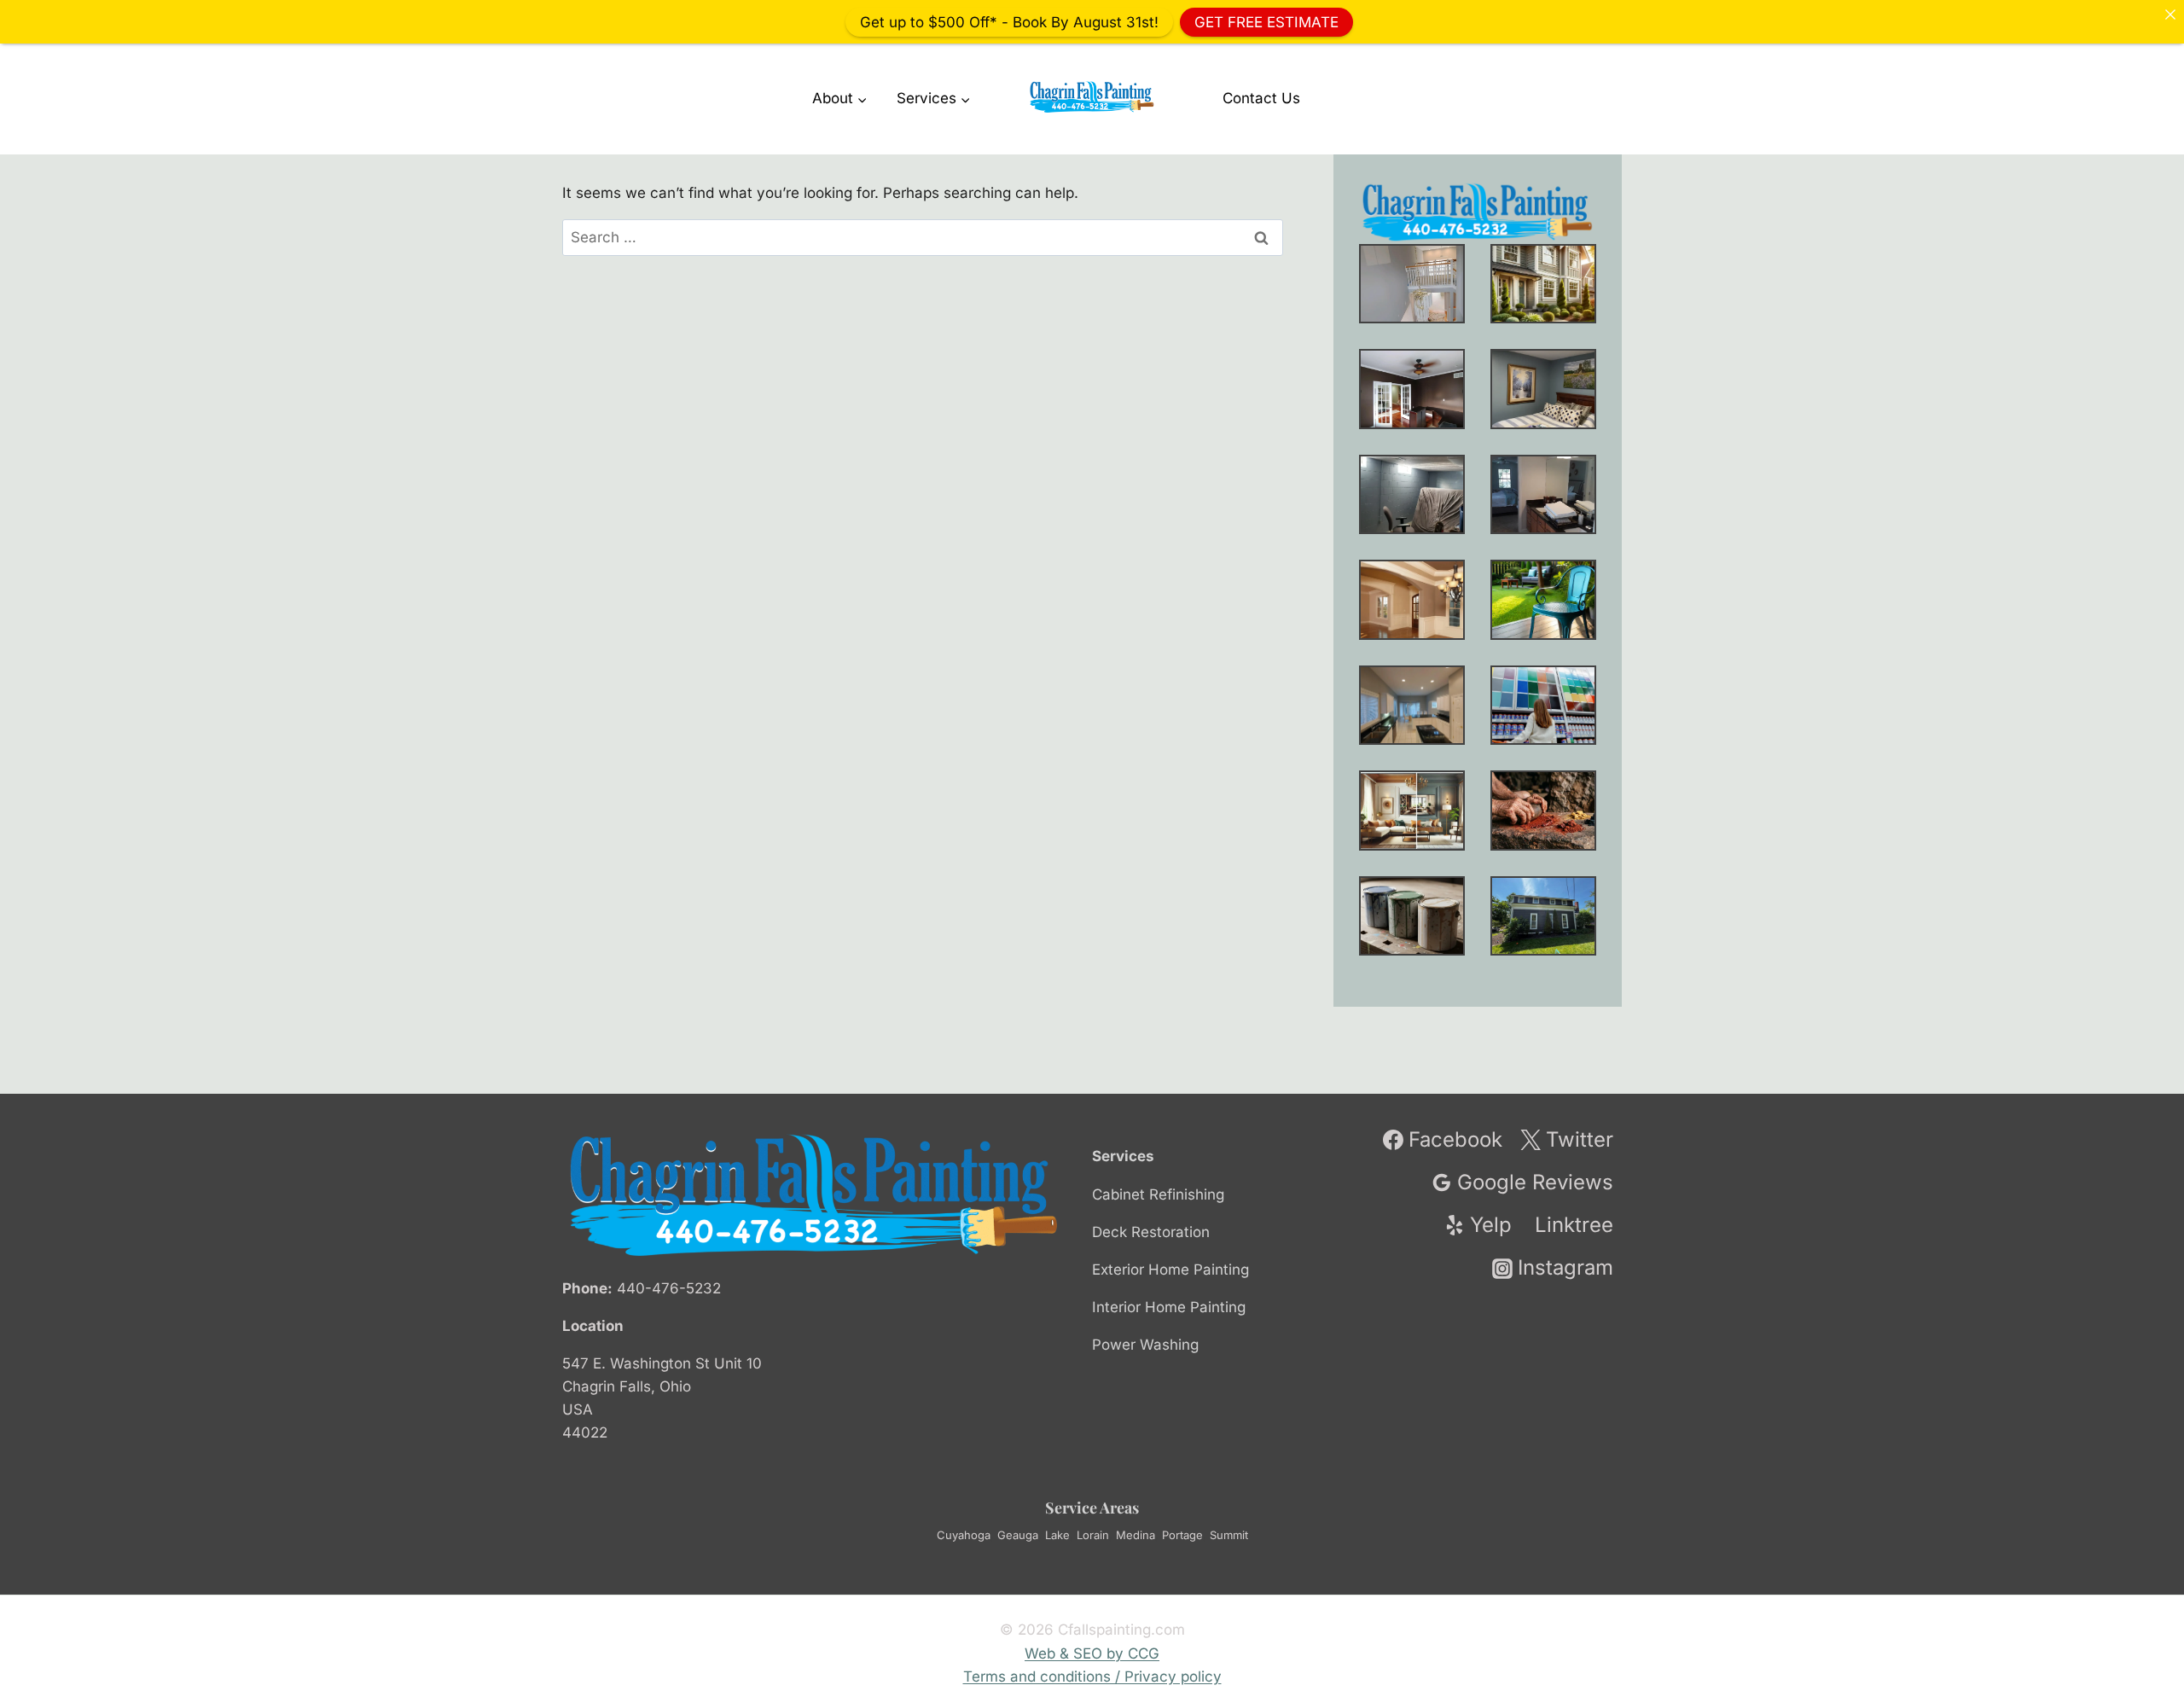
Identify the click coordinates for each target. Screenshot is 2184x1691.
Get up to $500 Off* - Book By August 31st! (1009, 21)
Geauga (1018, 1535)
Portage (1182, 1535)
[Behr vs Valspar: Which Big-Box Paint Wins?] (1543, 705)
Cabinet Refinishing (1158, 1194)
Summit (1229, 1535)
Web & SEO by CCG (1092, 1653)
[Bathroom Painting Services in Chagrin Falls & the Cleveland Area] (1543, 494)
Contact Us (1261, 98)
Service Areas (1092, 1508)
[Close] (2170, 14)
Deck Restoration (1151, 1232)
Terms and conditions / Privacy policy (1092, 1676)
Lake (1057, 1535)
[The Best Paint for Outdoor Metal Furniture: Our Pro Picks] (1543, 599)
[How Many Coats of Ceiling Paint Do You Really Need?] (1412, 705)
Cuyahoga (964, 1535)
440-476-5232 (669, 1288)
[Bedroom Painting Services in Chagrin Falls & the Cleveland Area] (1543, 389)
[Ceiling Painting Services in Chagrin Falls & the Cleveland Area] (1412, 599)
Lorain (1093, 1535)
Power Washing (1145, 1345)
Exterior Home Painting (1170, 1270)
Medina (1136, 1535)
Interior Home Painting (1169, 1307)
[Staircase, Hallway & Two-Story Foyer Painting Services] (1412, 284)
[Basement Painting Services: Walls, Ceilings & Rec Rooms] (1412, 494)
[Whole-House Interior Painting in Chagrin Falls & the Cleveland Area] (1543, 284)
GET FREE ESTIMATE (1266, 21)
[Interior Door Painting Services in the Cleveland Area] (1412, 389)
